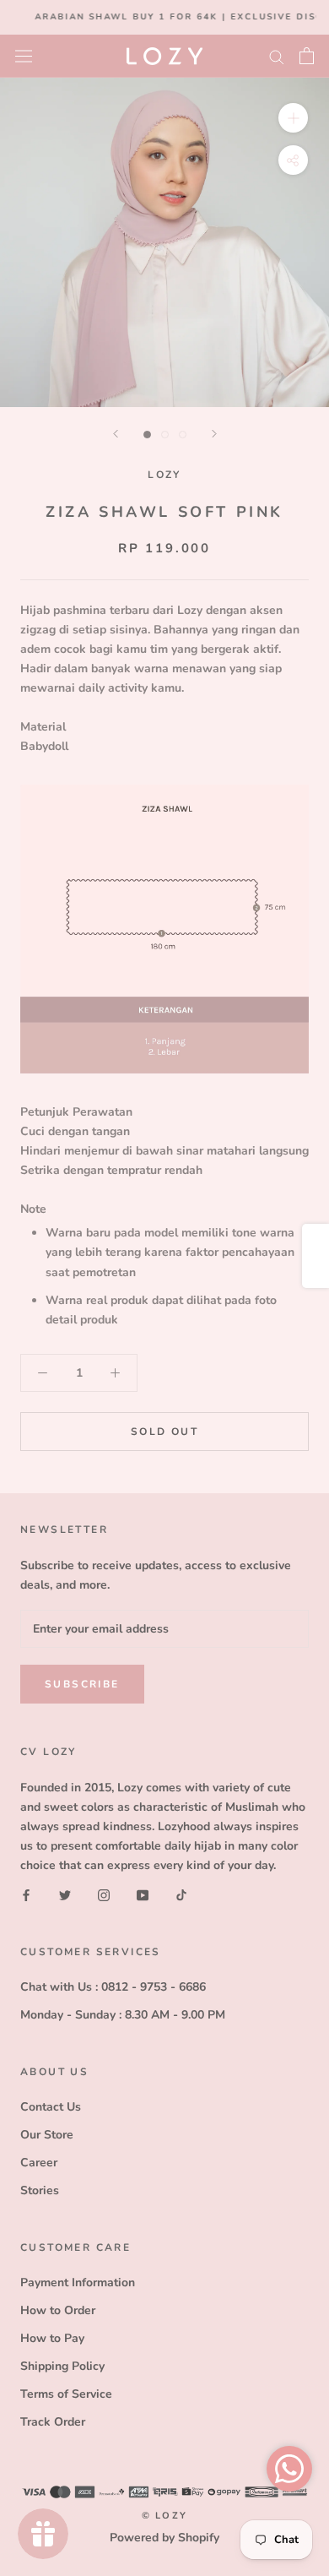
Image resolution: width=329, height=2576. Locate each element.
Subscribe (82, 1684)
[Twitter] (65, 1894)
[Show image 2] (165, 435)
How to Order (58, 2310)
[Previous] (116, 434)
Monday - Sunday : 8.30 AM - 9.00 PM (123, 2015)
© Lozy (164, 2516)
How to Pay (52, 2338)
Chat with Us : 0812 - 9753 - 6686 (113, 1987)
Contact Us (51, 2107)
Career (39, 2163)
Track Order (53, 2422)
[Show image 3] (183, 435)
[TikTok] (181, 1894)
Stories (40, 2190)
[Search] (277, 56)
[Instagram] (104, 1894)
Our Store (47, 2135)
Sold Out (164, 1432)
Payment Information (78, 2283)
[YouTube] (143, 1894)
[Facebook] (26, 1894)
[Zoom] (293, 117)
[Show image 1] (147, 435)
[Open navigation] (24, 55)
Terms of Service (66, 2394)
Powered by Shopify (164, 2538)
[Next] (214, 434)
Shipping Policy (62, 2366)
